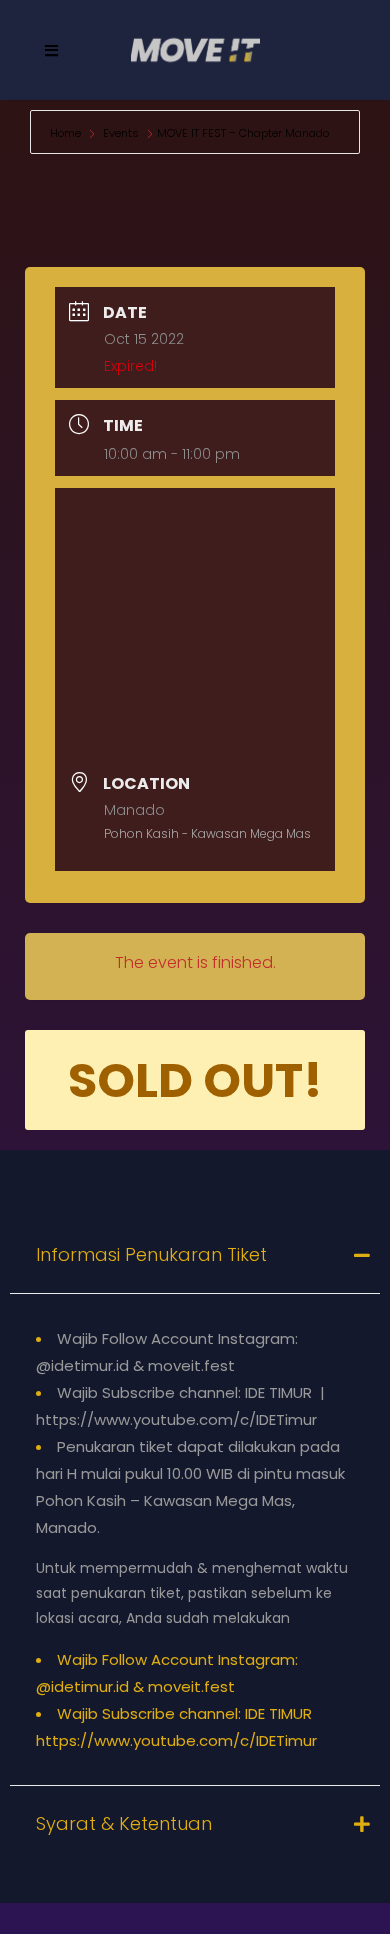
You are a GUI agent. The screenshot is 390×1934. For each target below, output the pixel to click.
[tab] (195, 1255)
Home (67, 133)
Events (121, 133)
